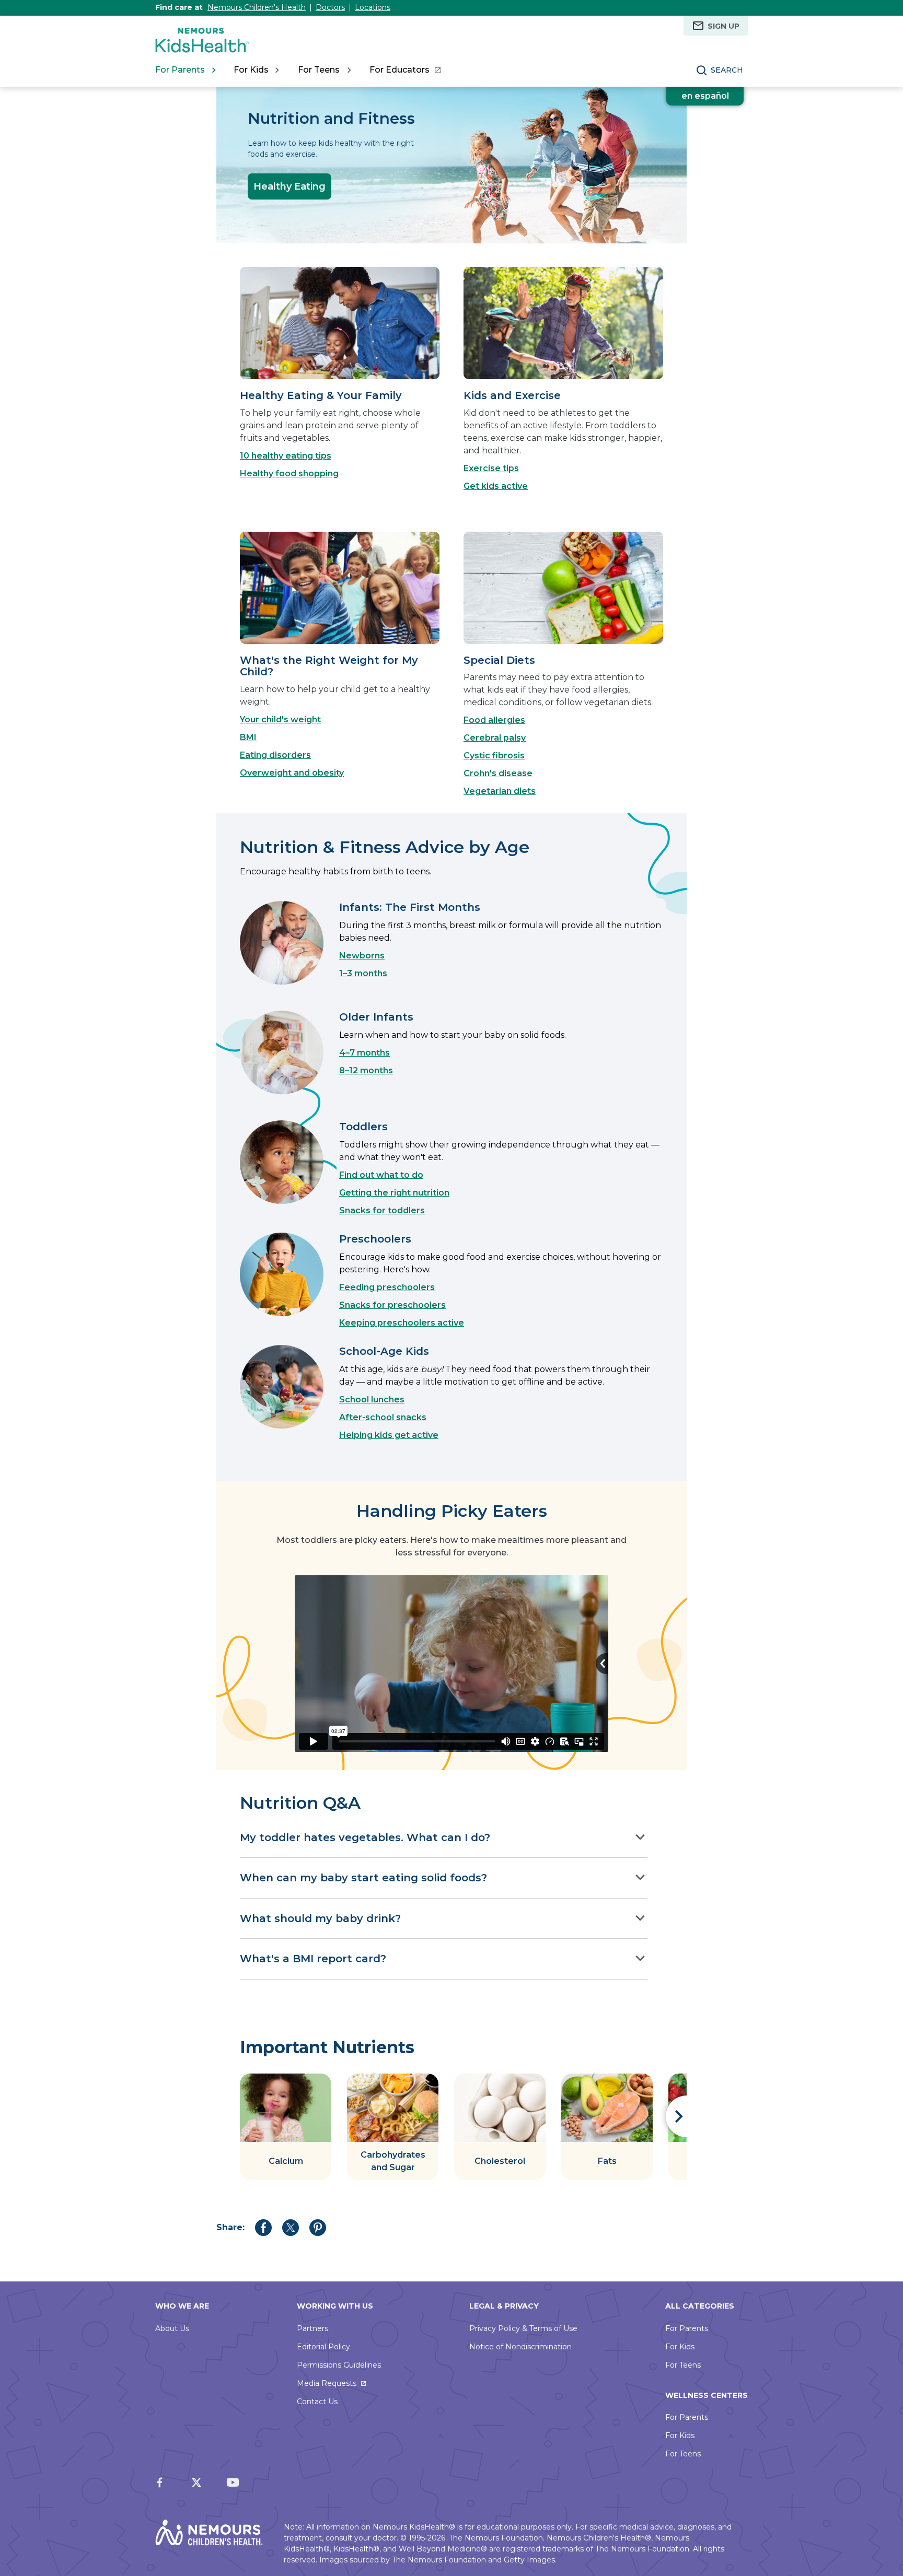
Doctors (330, 7)
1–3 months (363, 973)
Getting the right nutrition (394, 1193)
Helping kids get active (389, 1435)
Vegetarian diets (500, 791)
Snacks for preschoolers (392, 1305)
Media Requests (327, 2383)
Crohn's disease (498, 773)
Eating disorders (275, 755)
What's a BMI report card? (313, 1959)
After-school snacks (383, 1417)
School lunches (372, 1400)
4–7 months (364, 1053)
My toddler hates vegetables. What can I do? (365, 1837)
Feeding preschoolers (387, 1287)
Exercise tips (491, 468)
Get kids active (496, 486)
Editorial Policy (323, 2347)
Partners (312, 2328)
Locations (373, 7)
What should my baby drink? (320, 1918)
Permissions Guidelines (339, 2365)
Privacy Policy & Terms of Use (523, 2328)
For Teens (683, 2365)
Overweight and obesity (292, 773)
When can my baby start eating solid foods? (363, 1878)
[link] (405, 70)
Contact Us (317, 2402)
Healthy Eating (290, 186)
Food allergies (494, 720)
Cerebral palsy (495, 738)
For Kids (680, 2347)
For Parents (687, 2328)
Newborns (362, 956)
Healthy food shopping (289, 473)
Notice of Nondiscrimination (520, 2347)
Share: (230, 2227)
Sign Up (723, 26)
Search (727, 70)
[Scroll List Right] (676, 2116)
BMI (248, 737)
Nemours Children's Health (257, 7)
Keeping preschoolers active (402, 1323)
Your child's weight (280, 719)
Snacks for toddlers (382, 1210)
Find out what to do (381, 1175)
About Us (172, 2328)
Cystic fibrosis (494, 756)
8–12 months (366, 1070)
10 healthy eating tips (286, 456)
